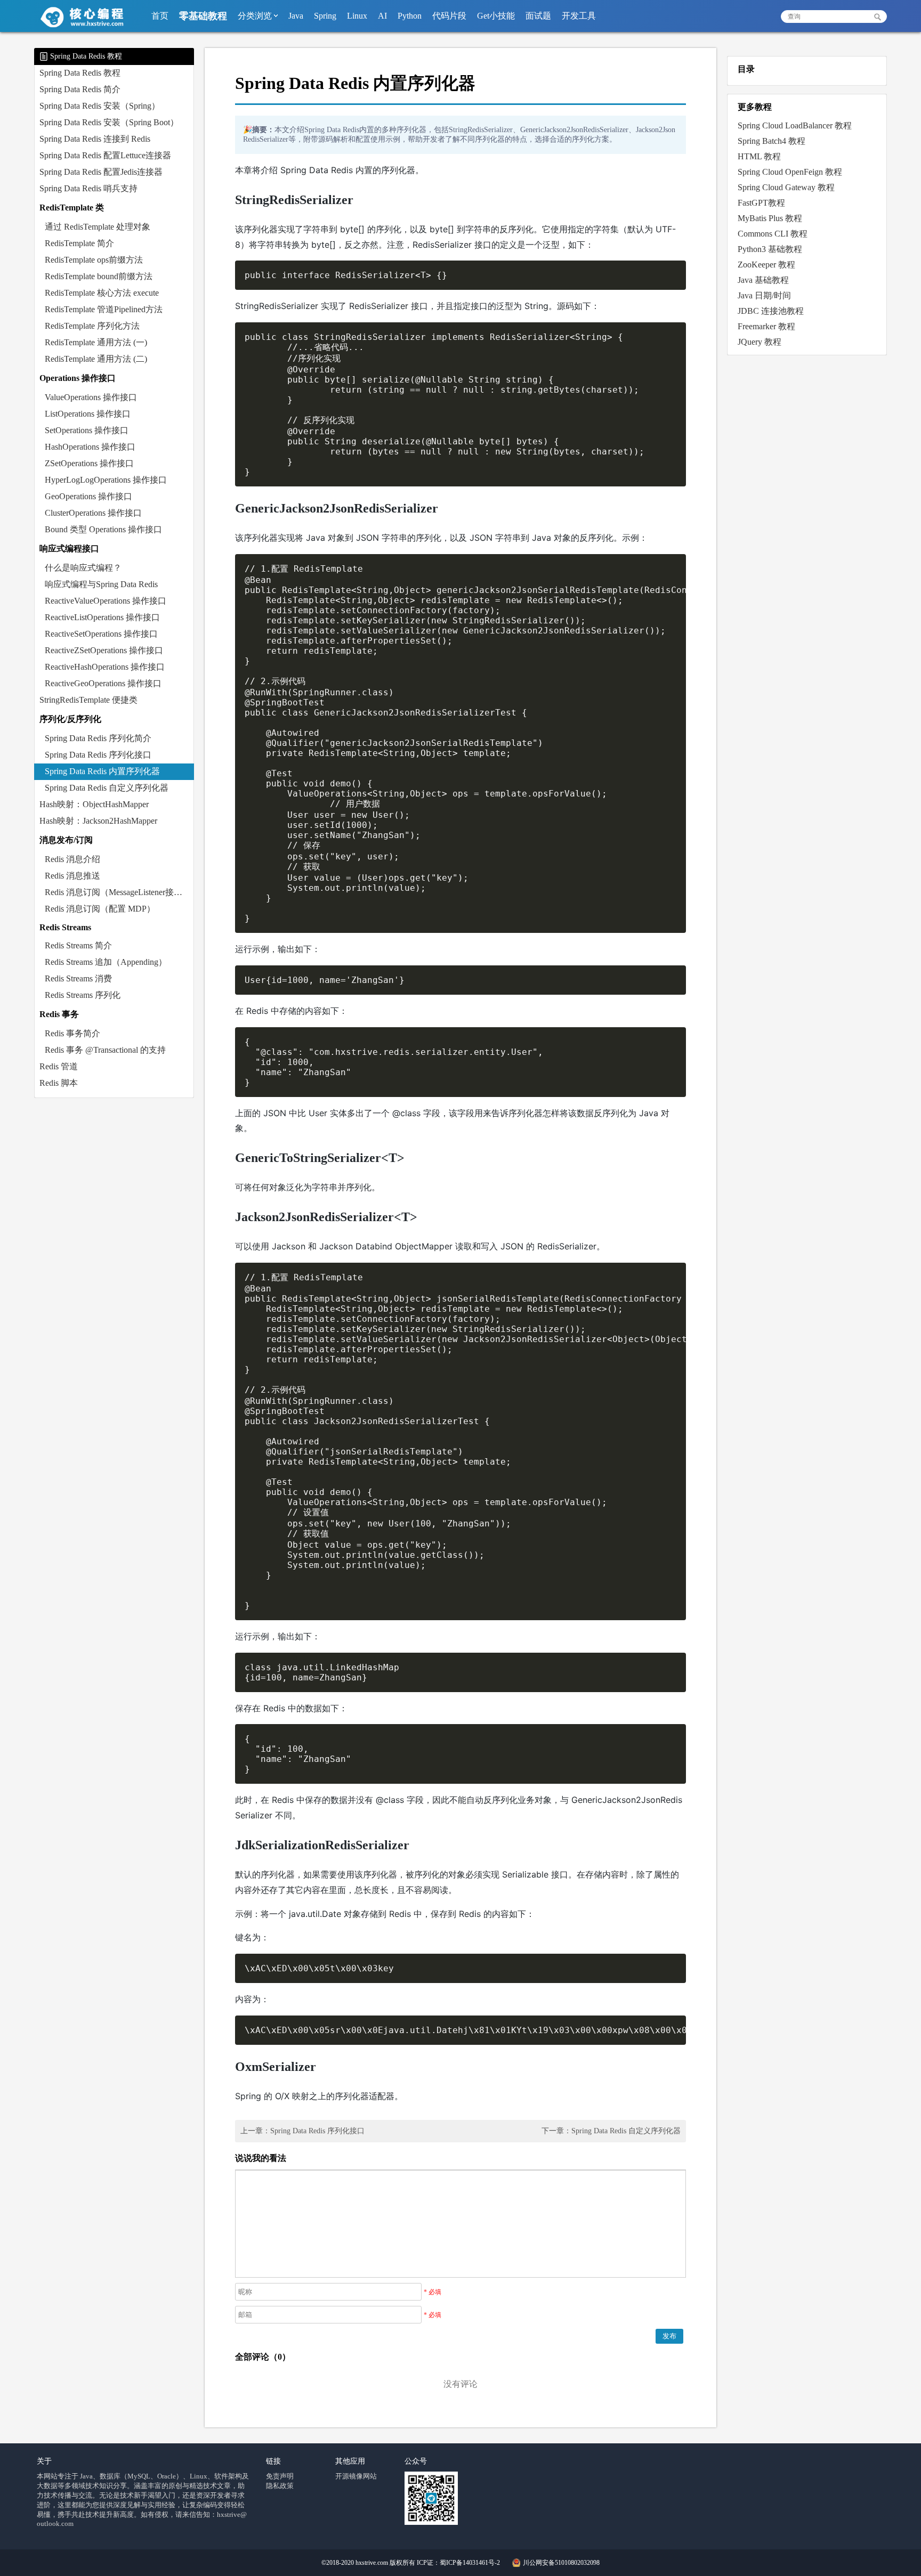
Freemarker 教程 (766, 326)
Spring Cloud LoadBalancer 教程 (795, 125)
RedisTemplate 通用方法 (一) (96, 342)
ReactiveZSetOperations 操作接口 (104, 650)
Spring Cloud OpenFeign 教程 (790, 172)
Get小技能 (496, 16)
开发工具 (579, 16)
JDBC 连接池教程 (771, 311)
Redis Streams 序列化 (83, 995)
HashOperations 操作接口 (90, 447)
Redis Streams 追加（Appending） (106, 962)
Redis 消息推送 (72, 876)
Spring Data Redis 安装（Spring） (100, 106)
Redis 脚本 (59, 1083)
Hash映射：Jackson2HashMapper (98, 821)
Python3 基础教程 (770, 249)
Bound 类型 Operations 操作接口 (103, 529)
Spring (325, 16)
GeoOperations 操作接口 (88, 496)
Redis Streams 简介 (78, 945)
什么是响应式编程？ (83, 568)
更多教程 (755, 107)
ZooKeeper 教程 (766, 265)
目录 (746, 69)
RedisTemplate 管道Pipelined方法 (104, 309)
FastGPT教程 (761, 203)
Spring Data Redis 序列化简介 (98, 738)
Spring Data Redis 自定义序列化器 (107, 788)
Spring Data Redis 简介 (80, 89)
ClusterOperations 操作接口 (93, 513)
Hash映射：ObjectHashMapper (94, 804)
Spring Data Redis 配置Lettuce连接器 (105, 155)
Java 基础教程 (763, 280)
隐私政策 (280, 2486)
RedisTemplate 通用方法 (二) (96, 359)
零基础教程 (203, 16)
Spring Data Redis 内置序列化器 (102, 771)
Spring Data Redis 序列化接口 (98, 755)
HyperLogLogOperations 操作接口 (106, 480)
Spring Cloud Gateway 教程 (786, 187)
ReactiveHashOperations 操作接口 (105, 667)
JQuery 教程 (760, 342)
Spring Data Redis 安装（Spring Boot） (109, 122)
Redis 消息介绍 (72, 859)
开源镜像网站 (356, 2476)
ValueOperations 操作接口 (91, 397)
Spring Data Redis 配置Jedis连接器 (101, 172)
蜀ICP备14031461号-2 (470, 2563)
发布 (669, 2336)
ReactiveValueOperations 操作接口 (106, 601)
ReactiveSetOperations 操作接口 (101, 634)
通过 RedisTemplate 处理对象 (98, 227)
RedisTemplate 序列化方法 (92, 326)
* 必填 (433, 2292)
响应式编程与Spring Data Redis (101, 584)
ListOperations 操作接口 (88, 414)
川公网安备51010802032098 (561, 2563)
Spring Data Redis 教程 (80, 73)
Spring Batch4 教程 (771, 141)
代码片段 (449, 16)
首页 (160, 16)
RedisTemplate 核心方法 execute (102, 293)
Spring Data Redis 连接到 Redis (95, 139)
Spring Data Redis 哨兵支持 (88, 188)
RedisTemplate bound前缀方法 (99, 276)
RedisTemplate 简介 (79, 243)
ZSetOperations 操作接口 (89, 463)
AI (382, 16)
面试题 (538, 16)
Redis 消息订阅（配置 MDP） (100, 909)
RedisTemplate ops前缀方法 (94, 260)
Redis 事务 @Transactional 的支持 (105, 1050)
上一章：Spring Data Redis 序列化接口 (302, 2131)
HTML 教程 (759, 156)
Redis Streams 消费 (78, 978)
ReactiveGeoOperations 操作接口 (103, 683)
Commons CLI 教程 (773, 234)
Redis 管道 (59, 1066)
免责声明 (280, 2476)
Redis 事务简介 (72, 1033)
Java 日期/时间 (764, 295)
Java (296, 16)
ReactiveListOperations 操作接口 (102, 617)
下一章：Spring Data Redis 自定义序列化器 (611, 2131)
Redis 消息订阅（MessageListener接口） (118, 892)
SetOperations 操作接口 (87, 430)
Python (410, 16)
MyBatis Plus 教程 (770, 218)
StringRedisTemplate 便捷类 (88, 700)
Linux (357, 16)
